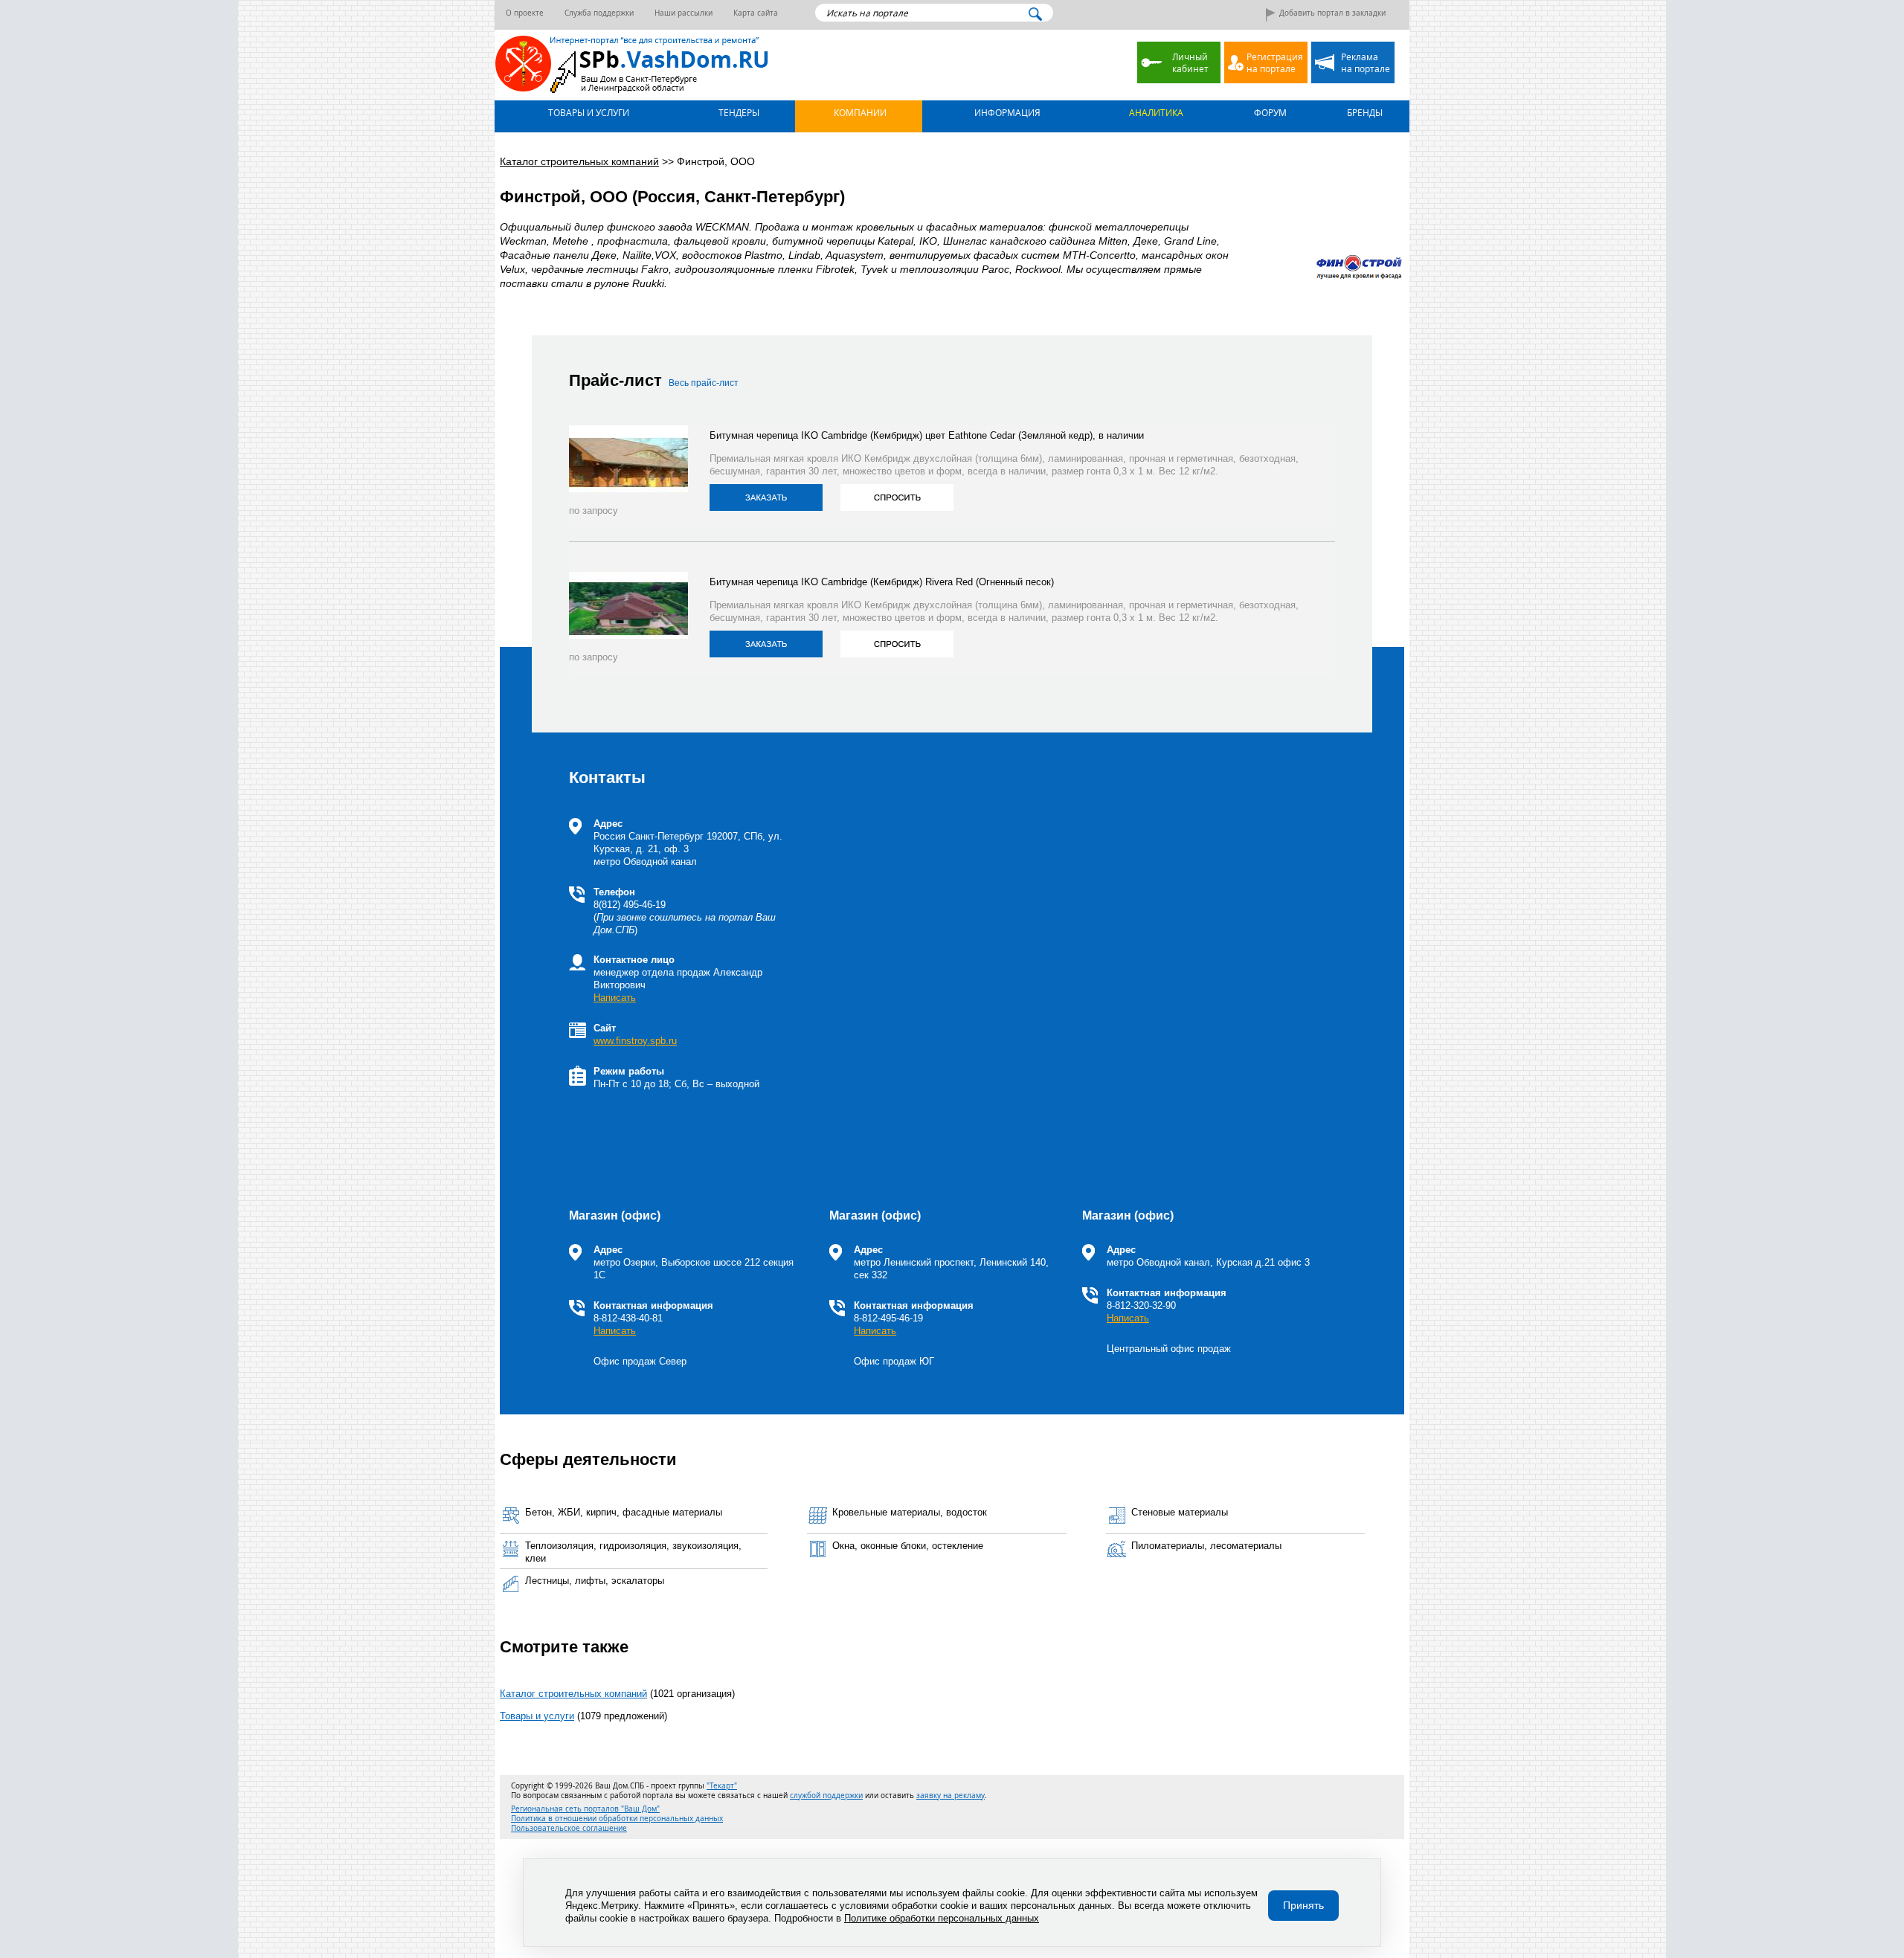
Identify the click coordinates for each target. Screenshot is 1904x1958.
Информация (1006, 112)
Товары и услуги (588, 112)
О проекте (525, 13)
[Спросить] (897, 497)
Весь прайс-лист (704, 383)
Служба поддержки (599, 13)
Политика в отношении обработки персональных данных (617, 1819)
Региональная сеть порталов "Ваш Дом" (585, 1809)
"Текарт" (722, 1786)
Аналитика (1155, 112)
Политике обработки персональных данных (942, 1918)
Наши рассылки (684, 13)
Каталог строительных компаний (573, 1694)
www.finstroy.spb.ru (635, 1041)
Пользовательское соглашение (569, 1828)
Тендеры (738, 112)
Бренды (1364, 112)
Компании (859, 112)
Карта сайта (756, 13)
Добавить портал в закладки (1332, 13)
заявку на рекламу (951, 1796)
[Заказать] (766, 497)
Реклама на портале (1366, 62)
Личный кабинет (1190, 62)
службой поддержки (826, 1796)
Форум (1269, 112)
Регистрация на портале (1275, 62)
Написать (615, 998)
